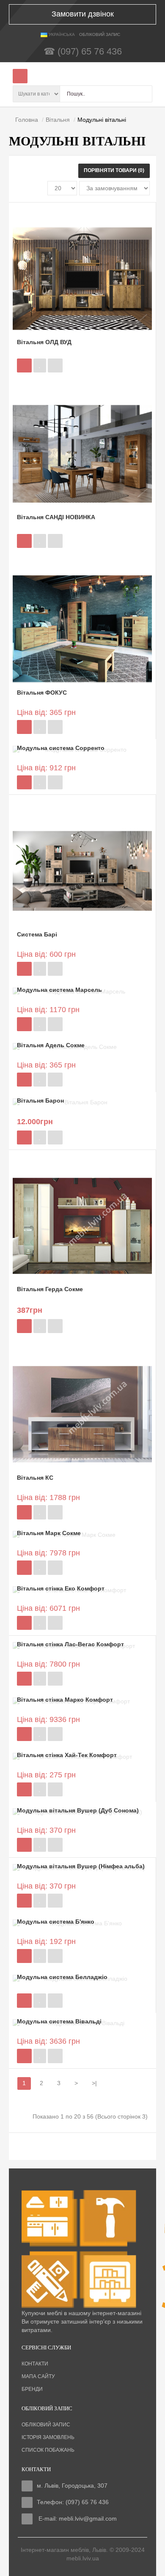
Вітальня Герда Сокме (50, 1289)
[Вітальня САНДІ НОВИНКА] (82, 453)
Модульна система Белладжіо (62, 1977)
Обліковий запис (46, 2425)
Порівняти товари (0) (114, 170)
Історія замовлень (48, 2437)
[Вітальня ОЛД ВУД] (82, 278)
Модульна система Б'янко (56, 1922)
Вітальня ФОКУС (42, 693)
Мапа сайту (38, 2376)
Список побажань (48, 2450)
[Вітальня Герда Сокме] (82, 1225)
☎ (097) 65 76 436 (83, 51)
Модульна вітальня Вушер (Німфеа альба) (81, 1866)
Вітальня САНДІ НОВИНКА (56, 517)
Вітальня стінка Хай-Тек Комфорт (67, 1755)
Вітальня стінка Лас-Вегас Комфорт (70, 1644)
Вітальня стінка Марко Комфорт (65, 1700)
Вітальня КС (35, 1478)
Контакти (35, 2364)
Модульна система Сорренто (61, 748)
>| (94, 2083)
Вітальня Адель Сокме (51, 1045)
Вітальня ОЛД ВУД (44, 342)
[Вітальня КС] (82, 1414)
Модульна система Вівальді (59, 2021)
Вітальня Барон (40, 1100)
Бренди (32, 2389)
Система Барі (37, 934)
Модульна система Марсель (59, 990)
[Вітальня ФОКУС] (82, 629)
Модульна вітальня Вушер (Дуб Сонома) (78, 1810)
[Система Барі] (82, 871)
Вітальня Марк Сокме (49, 1533)
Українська (61, 34)
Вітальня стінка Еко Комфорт (61, 1588)
